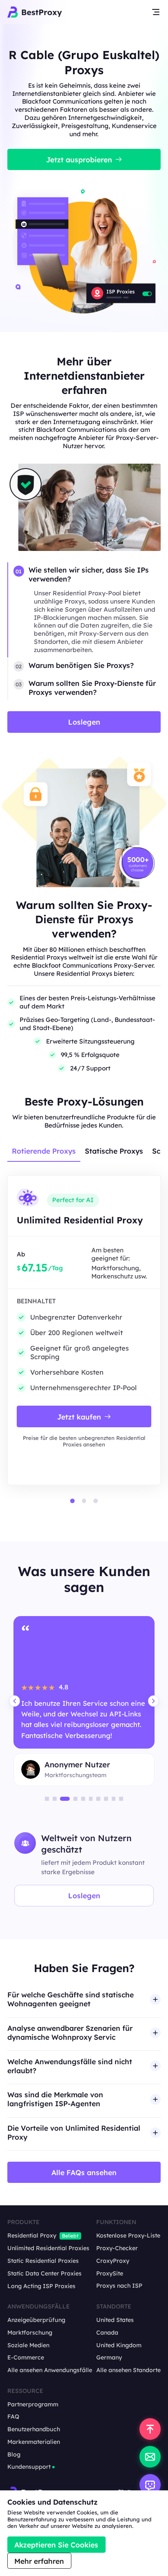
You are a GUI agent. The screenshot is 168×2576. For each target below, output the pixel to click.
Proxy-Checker (117, 2248)
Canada (107, 2333)
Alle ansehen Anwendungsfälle (50, 2370)
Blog (14, 2455)
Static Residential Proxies (43, 2261)
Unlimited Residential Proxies (48, 2248)
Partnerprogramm (33, 2405)
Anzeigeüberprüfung (36, 2320)
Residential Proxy (32, 2236)
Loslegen (84, 1895)
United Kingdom (119, 2345)
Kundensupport (29, 2467)
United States (115, 2320)
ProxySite (110, 2274)
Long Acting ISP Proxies (41, 2286)
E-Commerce (26, 2358)
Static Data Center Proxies (44, 2274)
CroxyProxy (113, 2261)
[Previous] (14, 1701)
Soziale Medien (28, 2345)
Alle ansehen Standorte (128, 2370)
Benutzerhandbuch (34, 2429)
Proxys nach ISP (119, 2286)
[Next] (154, 1701)
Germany (109, 2358)
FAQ (13, 2417)
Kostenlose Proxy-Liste (128, 2236)
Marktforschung (30, 2333)
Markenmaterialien (34, 2442)
